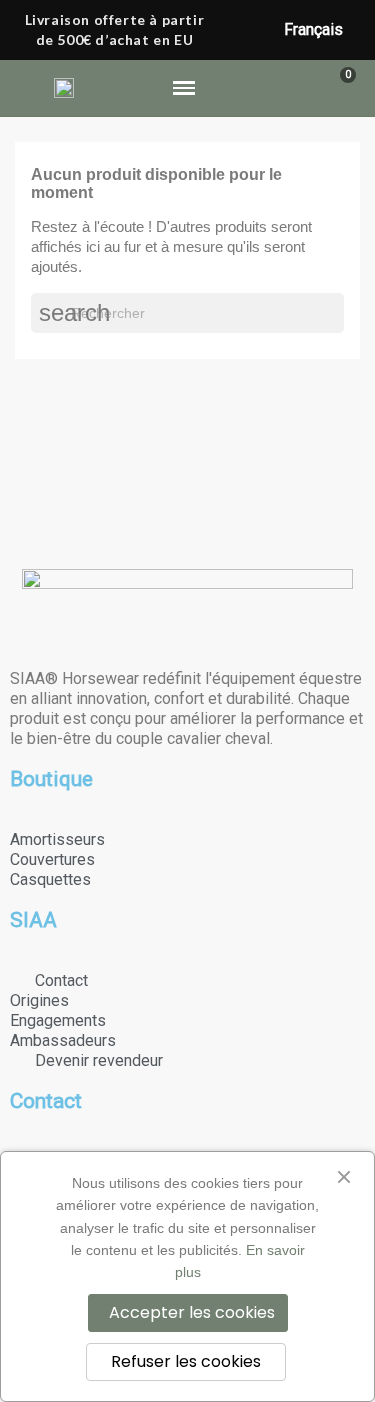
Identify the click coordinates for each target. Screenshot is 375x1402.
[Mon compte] (305, 88)
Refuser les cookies (186, 1361)
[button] (270, 88)
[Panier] (338, 88)
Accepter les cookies (192, 1312)
